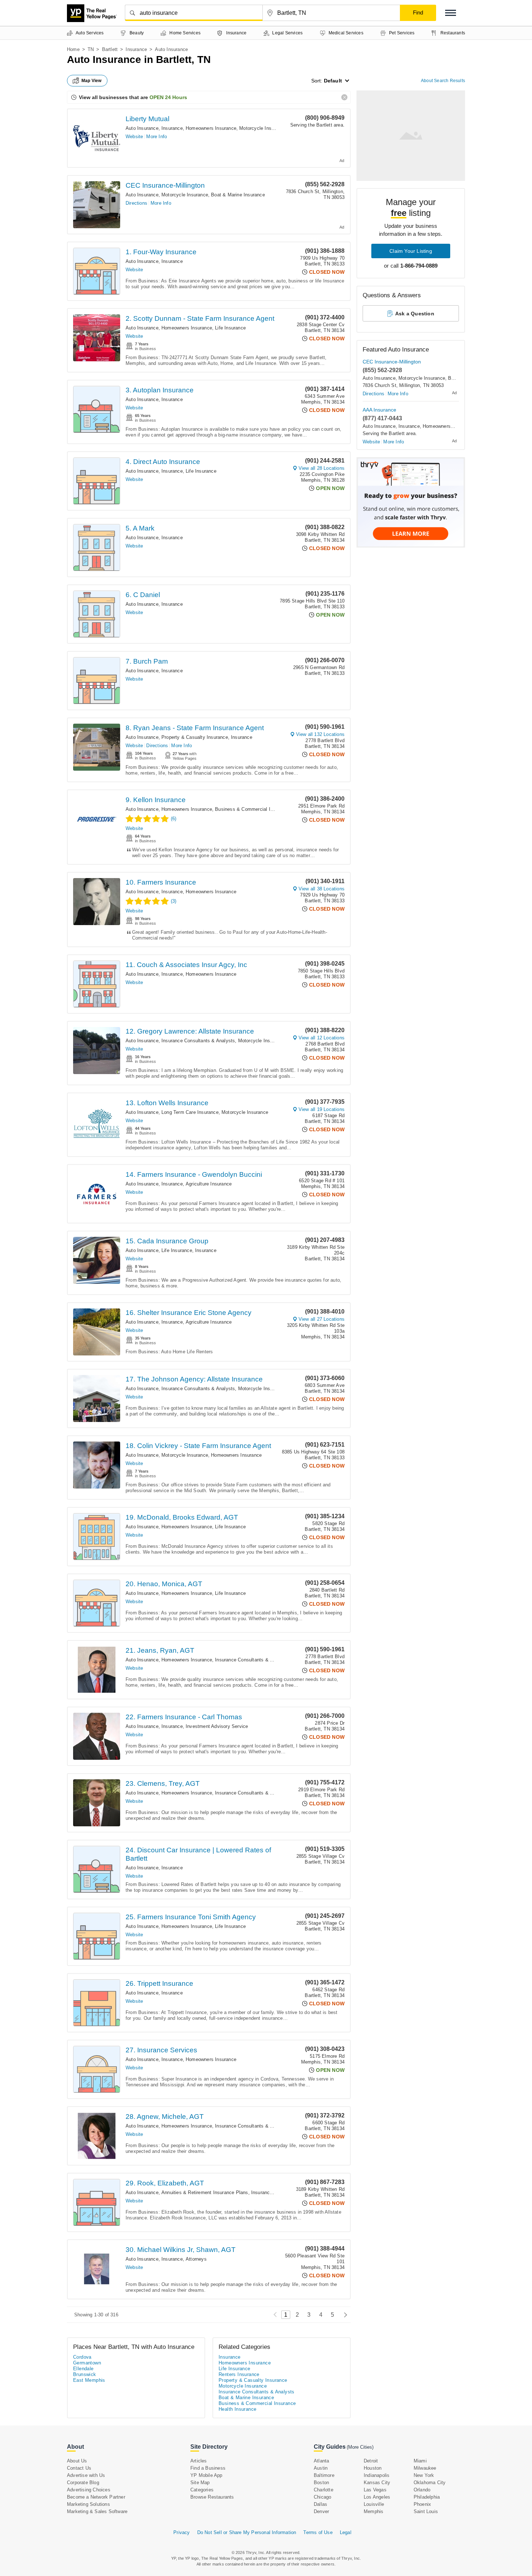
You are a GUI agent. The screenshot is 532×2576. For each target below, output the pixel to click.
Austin (321, 2468)
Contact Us (79, 2468)
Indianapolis (377, 2475)
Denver (321, 2511)
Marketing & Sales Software (97, 2511)
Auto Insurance (142, 128)
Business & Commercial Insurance (252, 809)
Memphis (373, 2511)
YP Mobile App (206, 2475)
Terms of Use (318, 2532)
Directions (136, 203)
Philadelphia (427, 2497)
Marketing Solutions (88, 2504)
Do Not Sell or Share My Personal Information (247, 2532)
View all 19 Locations (322, 1109)
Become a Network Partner (96, 2497)
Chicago (322, 2497)
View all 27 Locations (322, 1319)
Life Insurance (230, 328)
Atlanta (321, 2461)
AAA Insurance (379, 410)
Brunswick (85, 2374)
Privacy (181, 2532)
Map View (92, 81)
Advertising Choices (89, 2490)
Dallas (320, 2504)
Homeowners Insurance (211, 128)
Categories (202, 2490)
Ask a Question (415, 314)
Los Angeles (377, 2497)
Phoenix (422, 2504)
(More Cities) (360, 2447)
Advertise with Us (86, 2475)
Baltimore (324, 2475)
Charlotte (324, 2490)
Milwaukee (425, 2468)
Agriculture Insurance (209, 1184)
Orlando (422, 2490)
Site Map (200, 2483)
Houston (373, 2468)
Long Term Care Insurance (190, 1112)
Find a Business (208, 2468)
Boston (321, 2483)
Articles (199, 2461)
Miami (420, 2461)
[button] (451, 13)
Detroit (371, 2461)
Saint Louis (426, 2511)
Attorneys (196, 2259)
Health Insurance (237, 2409)
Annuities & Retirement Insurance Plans (205, 2192)
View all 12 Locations (322, 1038)
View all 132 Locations (320, 734)
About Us (77, 2461)
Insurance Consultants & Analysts (198, 1041)
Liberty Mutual (147, 119)
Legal (346, 2532)
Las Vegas (375, 2490)
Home (73, 49)
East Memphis (89, 2380)
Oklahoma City (430, 2483)
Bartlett (110, 49)
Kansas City (377, 2483)
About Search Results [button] (443, 81)
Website (134, 137)
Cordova (82, 2357)
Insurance (136, 49)
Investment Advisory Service (217, 1726)
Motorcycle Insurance (263, 128)
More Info (157, 137)
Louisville (374, 2504)
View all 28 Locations (322, 468)
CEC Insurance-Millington (165, 185)
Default (333, 81)
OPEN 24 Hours (168, 97)
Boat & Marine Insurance (238, 195)
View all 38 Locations (322, 889)
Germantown (87, 2363)
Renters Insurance (239, 2374)
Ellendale (83, 2369)
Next (344, 2315)
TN (91, 49)
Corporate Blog (83, 2483)
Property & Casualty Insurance (195, 737)
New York (424, 2475)
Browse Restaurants (212, 2497)
